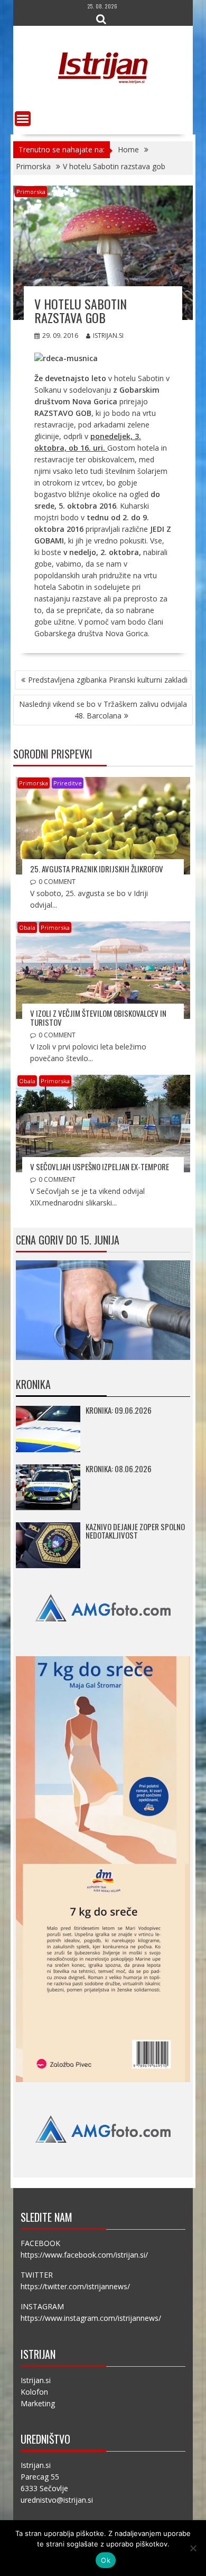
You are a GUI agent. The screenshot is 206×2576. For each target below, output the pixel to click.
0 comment (57, 882)
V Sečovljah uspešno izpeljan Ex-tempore (100, 1167)
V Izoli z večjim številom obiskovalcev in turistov (98, 1018)
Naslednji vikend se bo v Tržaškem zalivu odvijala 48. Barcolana (103, 710)
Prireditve (68, 783)
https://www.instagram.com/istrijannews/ (91, 2318)
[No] (193, 2548)
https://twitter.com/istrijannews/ (75, 2286)
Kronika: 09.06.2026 (119, 1410)
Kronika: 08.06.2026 (119, 1469)
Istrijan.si (108, 336)
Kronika (33, 1384)
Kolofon (34, 2392)
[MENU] (23, 119)
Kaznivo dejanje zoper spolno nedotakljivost (135, 1531)
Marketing (38, 2403)
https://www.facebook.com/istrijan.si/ (84, 2255)
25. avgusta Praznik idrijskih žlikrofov (97, 869)
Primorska (31, 192)
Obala (27, 927)
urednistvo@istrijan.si (57, 2500)
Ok (106, 2560)
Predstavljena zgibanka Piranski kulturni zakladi (108, 680)
